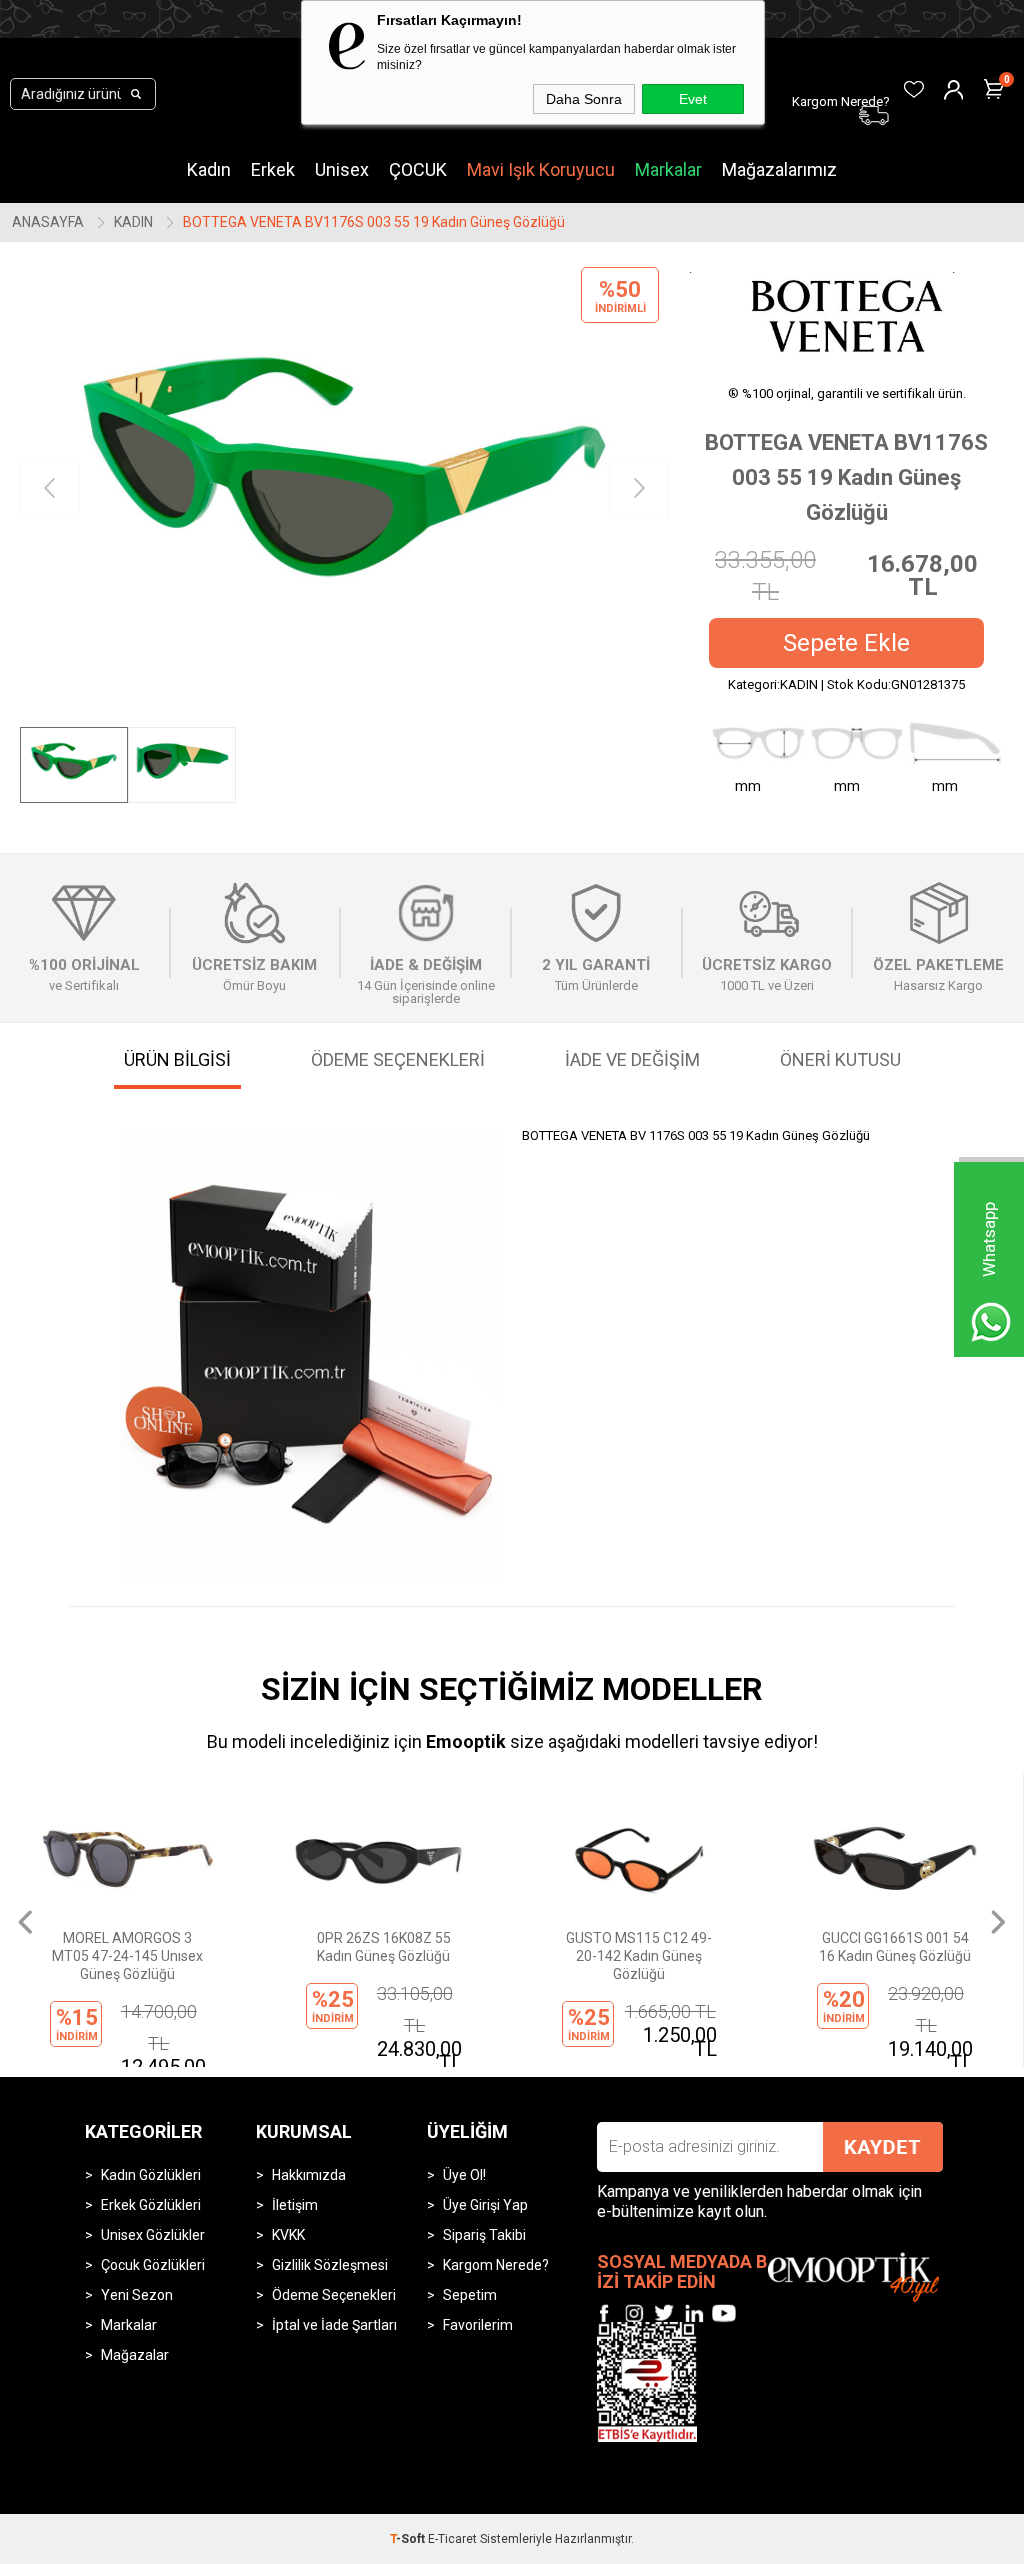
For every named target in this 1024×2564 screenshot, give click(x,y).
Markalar (668, 169)
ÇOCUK (418, 169)
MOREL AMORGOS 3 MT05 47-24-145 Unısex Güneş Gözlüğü (127, 1956)
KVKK (288, 2235)
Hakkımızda (309, 2175)
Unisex (342, 169)
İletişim (295, 2205)
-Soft (409, 2539)
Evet (693, 99)
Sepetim (470, 2295)
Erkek (273, 169)
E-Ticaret (452, 2539)
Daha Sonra (584, 99)
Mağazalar (135, 2355)
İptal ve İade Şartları (334, 2325)
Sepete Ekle (846, 643)
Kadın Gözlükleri (151, 2175)
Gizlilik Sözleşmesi (330, 2265)
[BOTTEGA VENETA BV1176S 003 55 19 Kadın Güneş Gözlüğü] (344, 489)
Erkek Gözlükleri (151, 2205)
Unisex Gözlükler (153, 2235)
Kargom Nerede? (496, 2265)
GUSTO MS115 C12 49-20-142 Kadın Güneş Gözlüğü (639, 1956)
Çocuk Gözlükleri (153, 2265)
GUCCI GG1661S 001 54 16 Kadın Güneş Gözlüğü (895, 1947)
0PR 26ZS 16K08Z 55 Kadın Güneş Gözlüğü (384, 1947)
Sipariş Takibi (484, 2235)
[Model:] (847, 314)
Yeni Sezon (137, 2295)
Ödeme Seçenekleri (334, 2295)
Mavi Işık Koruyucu (541, 169)
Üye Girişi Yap (485, 2205)
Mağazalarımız (779, 169)
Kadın (209, 169)
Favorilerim (478, 2325)
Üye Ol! (464, 2175)
